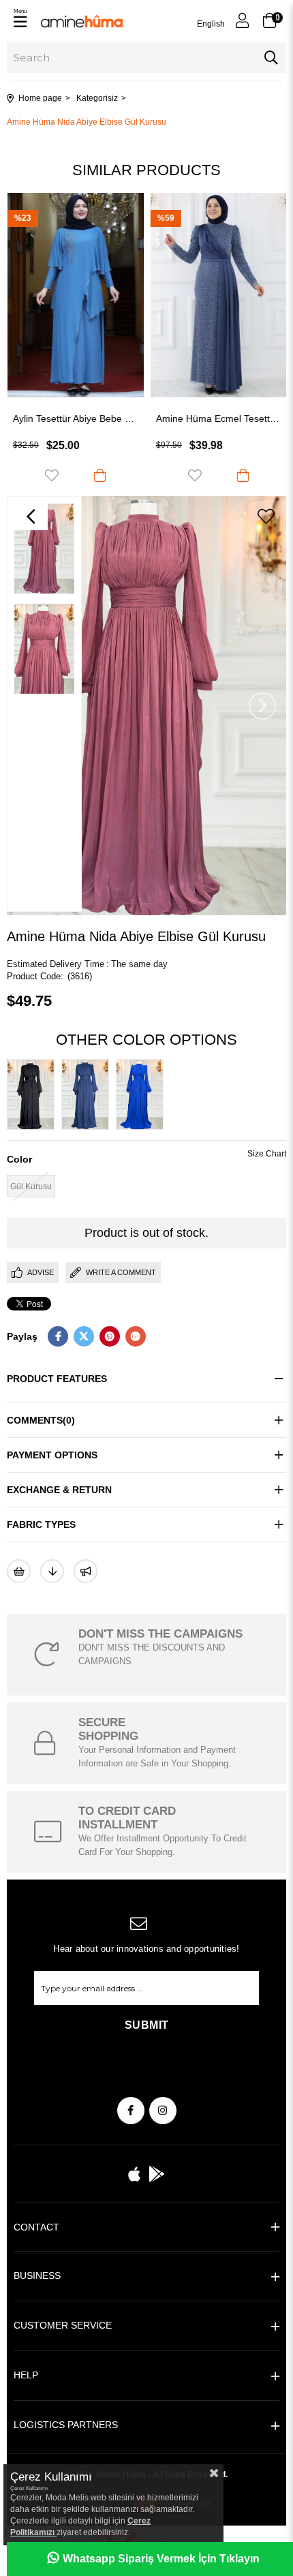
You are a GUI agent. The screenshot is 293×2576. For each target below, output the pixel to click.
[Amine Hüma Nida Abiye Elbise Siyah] (34, 1094)
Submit (147, 2025)
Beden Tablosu (267, 1155)
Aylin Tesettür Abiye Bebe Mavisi (75, 418)
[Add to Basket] (99, 475)
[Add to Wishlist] (19, 1571)
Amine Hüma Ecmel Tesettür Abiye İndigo (218, 418)
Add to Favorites (51, 475)
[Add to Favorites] (266, 517)
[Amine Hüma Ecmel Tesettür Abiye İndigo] (218, 295)
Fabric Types (41, 1524)
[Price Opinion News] (52, 1571)
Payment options (52, 1455)
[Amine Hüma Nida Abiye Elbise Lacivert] (89, 1094)
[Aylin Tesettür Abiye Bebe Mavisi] (75, 295)
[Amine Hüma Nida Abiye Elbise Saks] (143, 1094)
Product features (57, 1379)
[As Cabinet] (86, 1571)
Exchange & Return (59, 1490)
